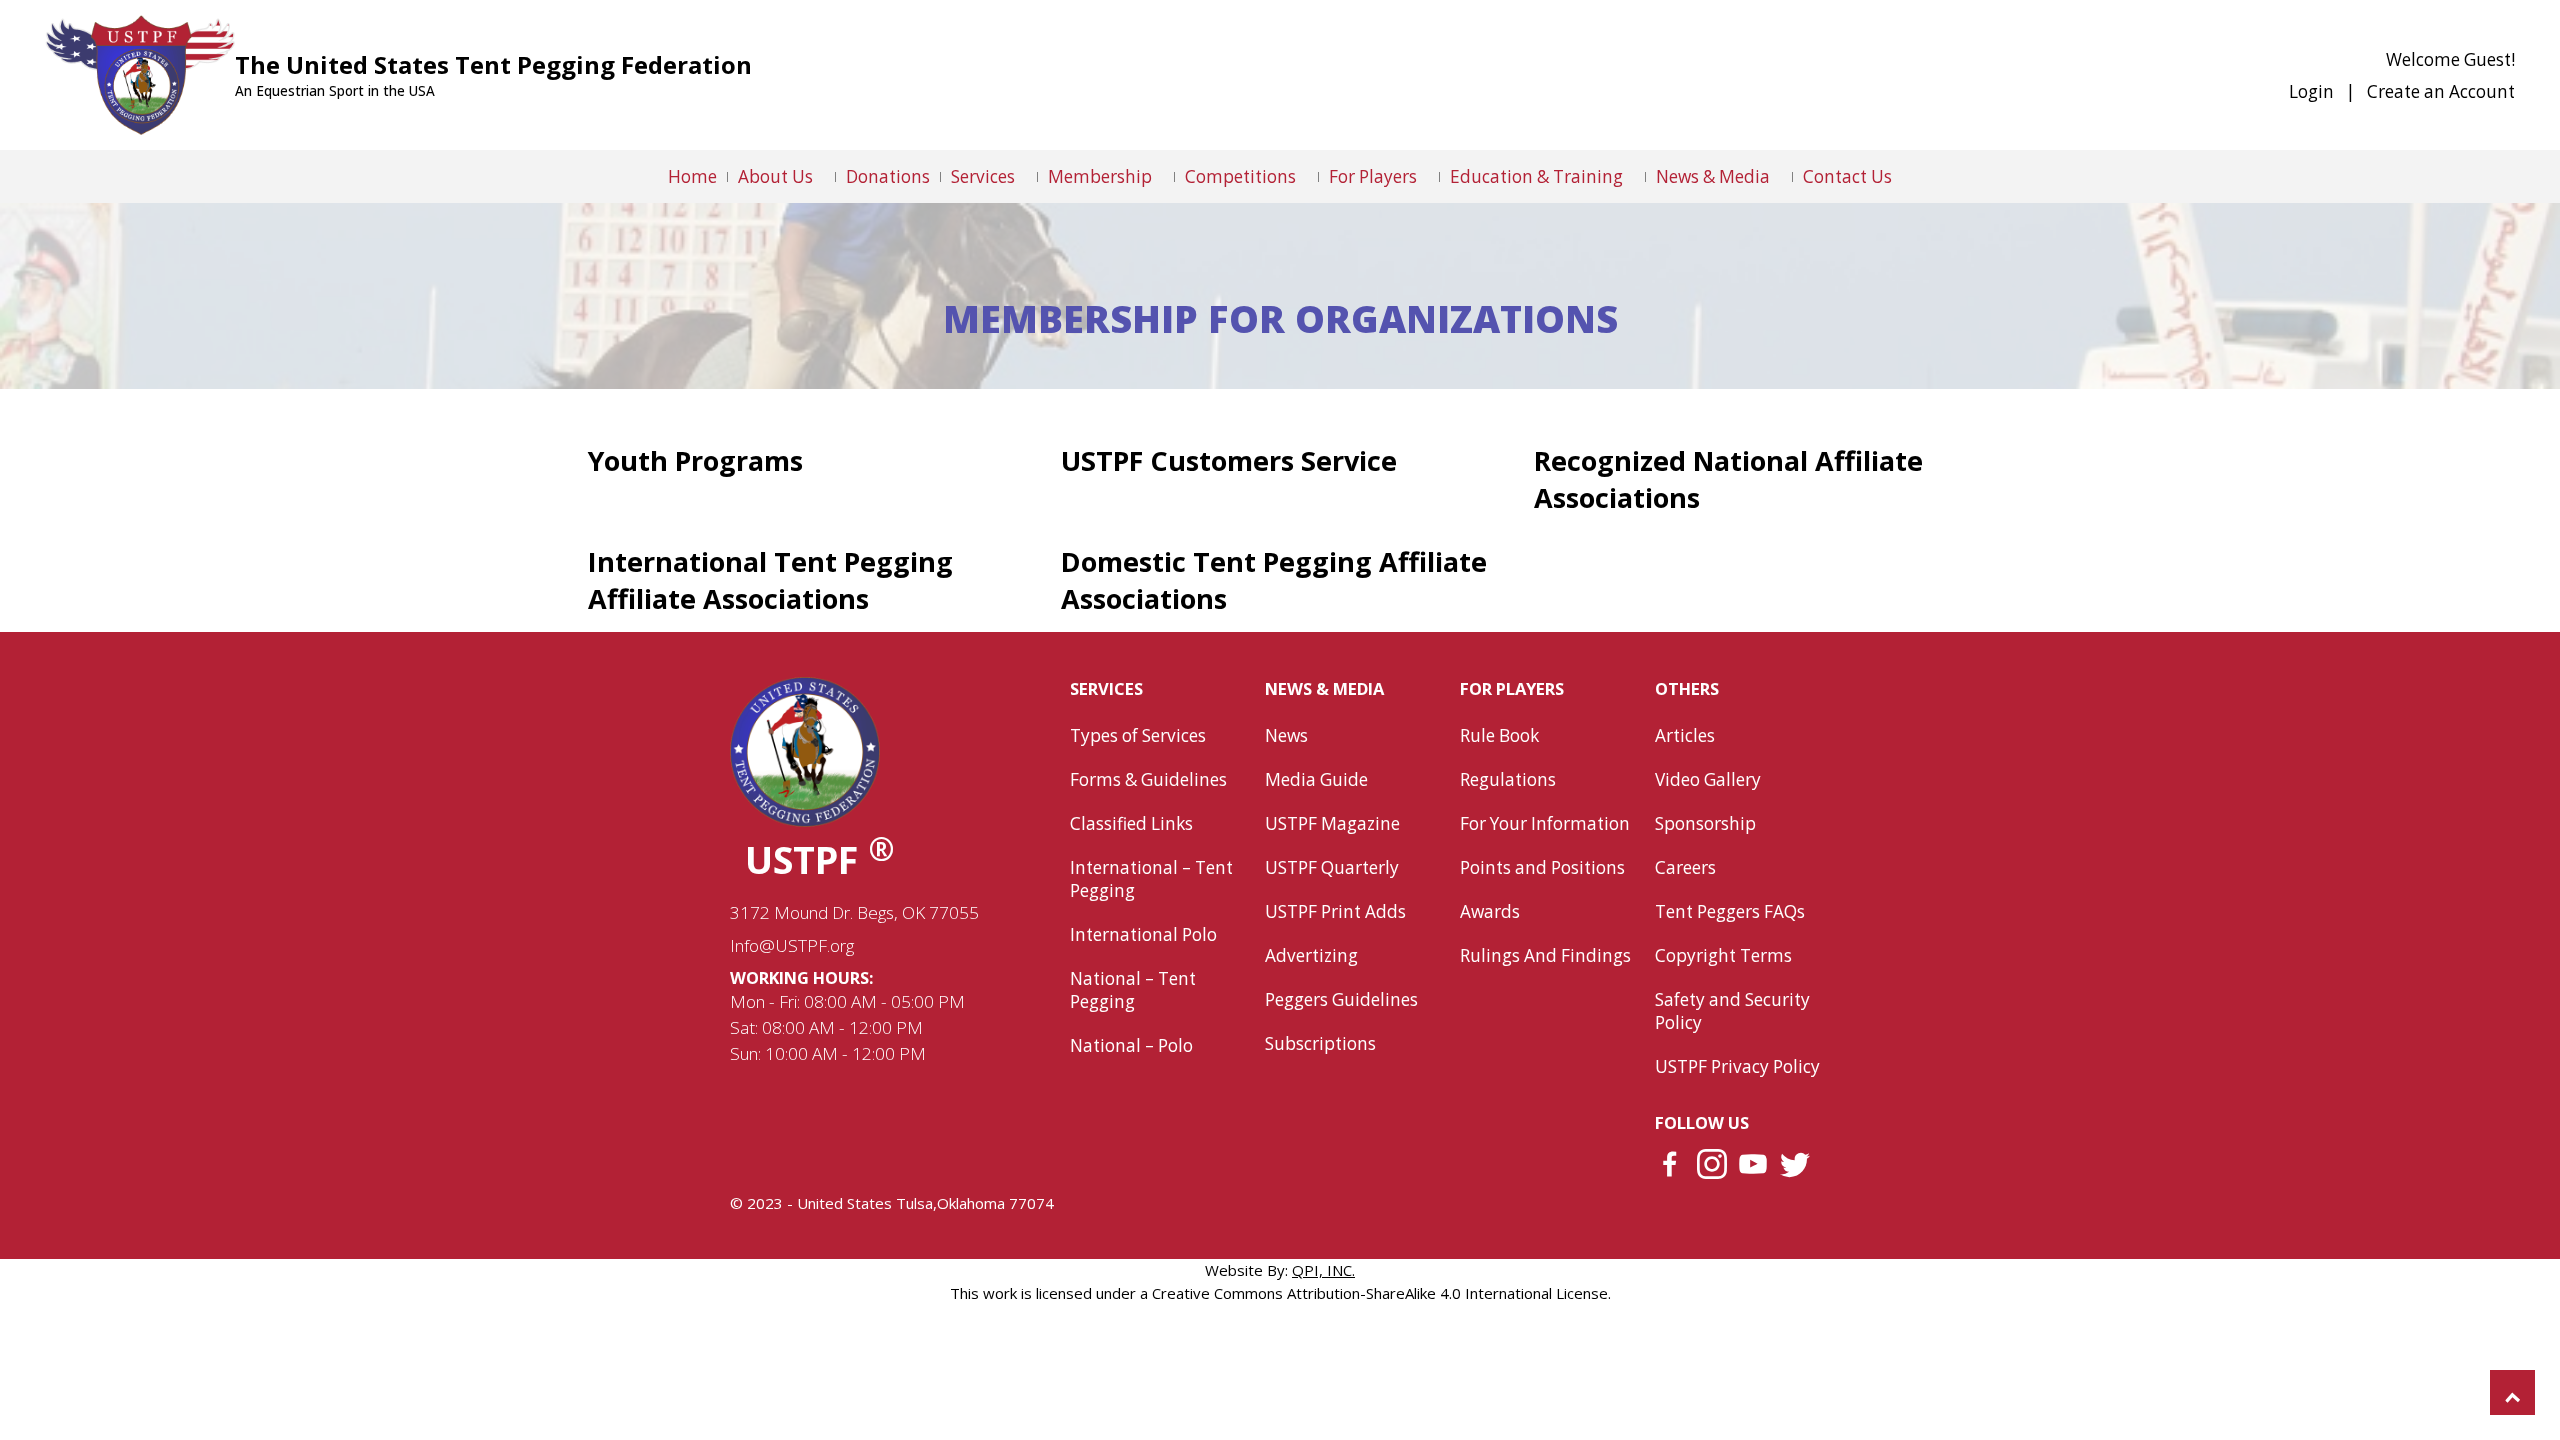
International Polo (1143, 934)
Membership (1100, 176)
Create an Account (2441, 91)
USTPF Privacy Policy (1737, 1066)
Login (2311, 91)
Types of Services (1138, 735)
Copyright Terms (1723, 955)
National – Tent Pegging (1133, 990)
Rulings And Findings (1545, 955)
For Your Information (1545, 823)
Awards (1490, 911)
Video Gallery (1708, 779)
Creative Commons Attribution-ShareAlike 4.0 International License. (1381, 1293)
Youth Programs (695, 460)
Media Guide (1316, 779)
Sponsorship (1705, 823)
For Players (1373, 176)
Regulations (1508, 779)
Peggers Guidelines (1341, 999)
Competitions (1240, 176)
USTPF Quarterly (1332, 867)
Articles (1685, 735)
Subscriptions (1320, 1043)
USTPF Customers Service (1229, 460)
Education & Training (1536, 176)
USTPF (820, 859)
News (1286, 735)
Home (692, 176)
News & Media (1713, 176)
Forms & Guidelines (1148, 779)
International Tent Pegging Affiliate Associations (770, 580)
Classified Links (1131, 823)
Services (983, 176)
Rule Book (1499, 735)
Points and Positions (1542, 867)
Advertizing (1311, 955)
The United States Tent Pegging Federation (493, 64)
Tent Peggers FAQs (1730, 911)
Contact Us (1847, 176)
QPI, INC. (1323, 1270)
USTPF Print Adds (1335, 911)
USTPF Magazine (1332, 823)
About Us (775, 176)
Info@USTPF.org (792, 945)
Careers (1685, 867)
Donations (888, 176)
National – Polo (1131, 1045)
